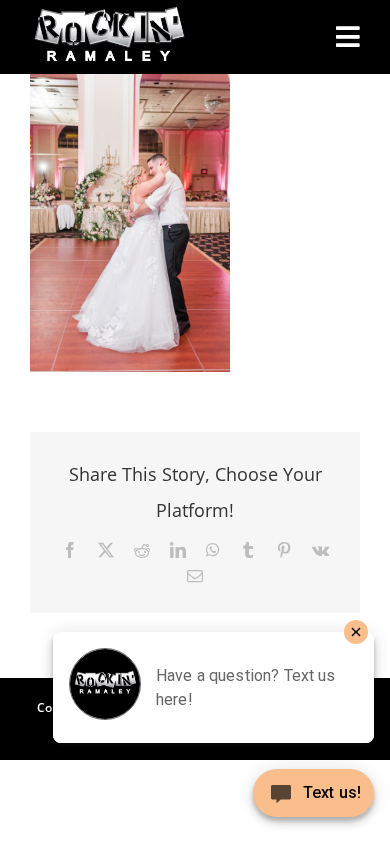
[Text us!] (313, 800)
